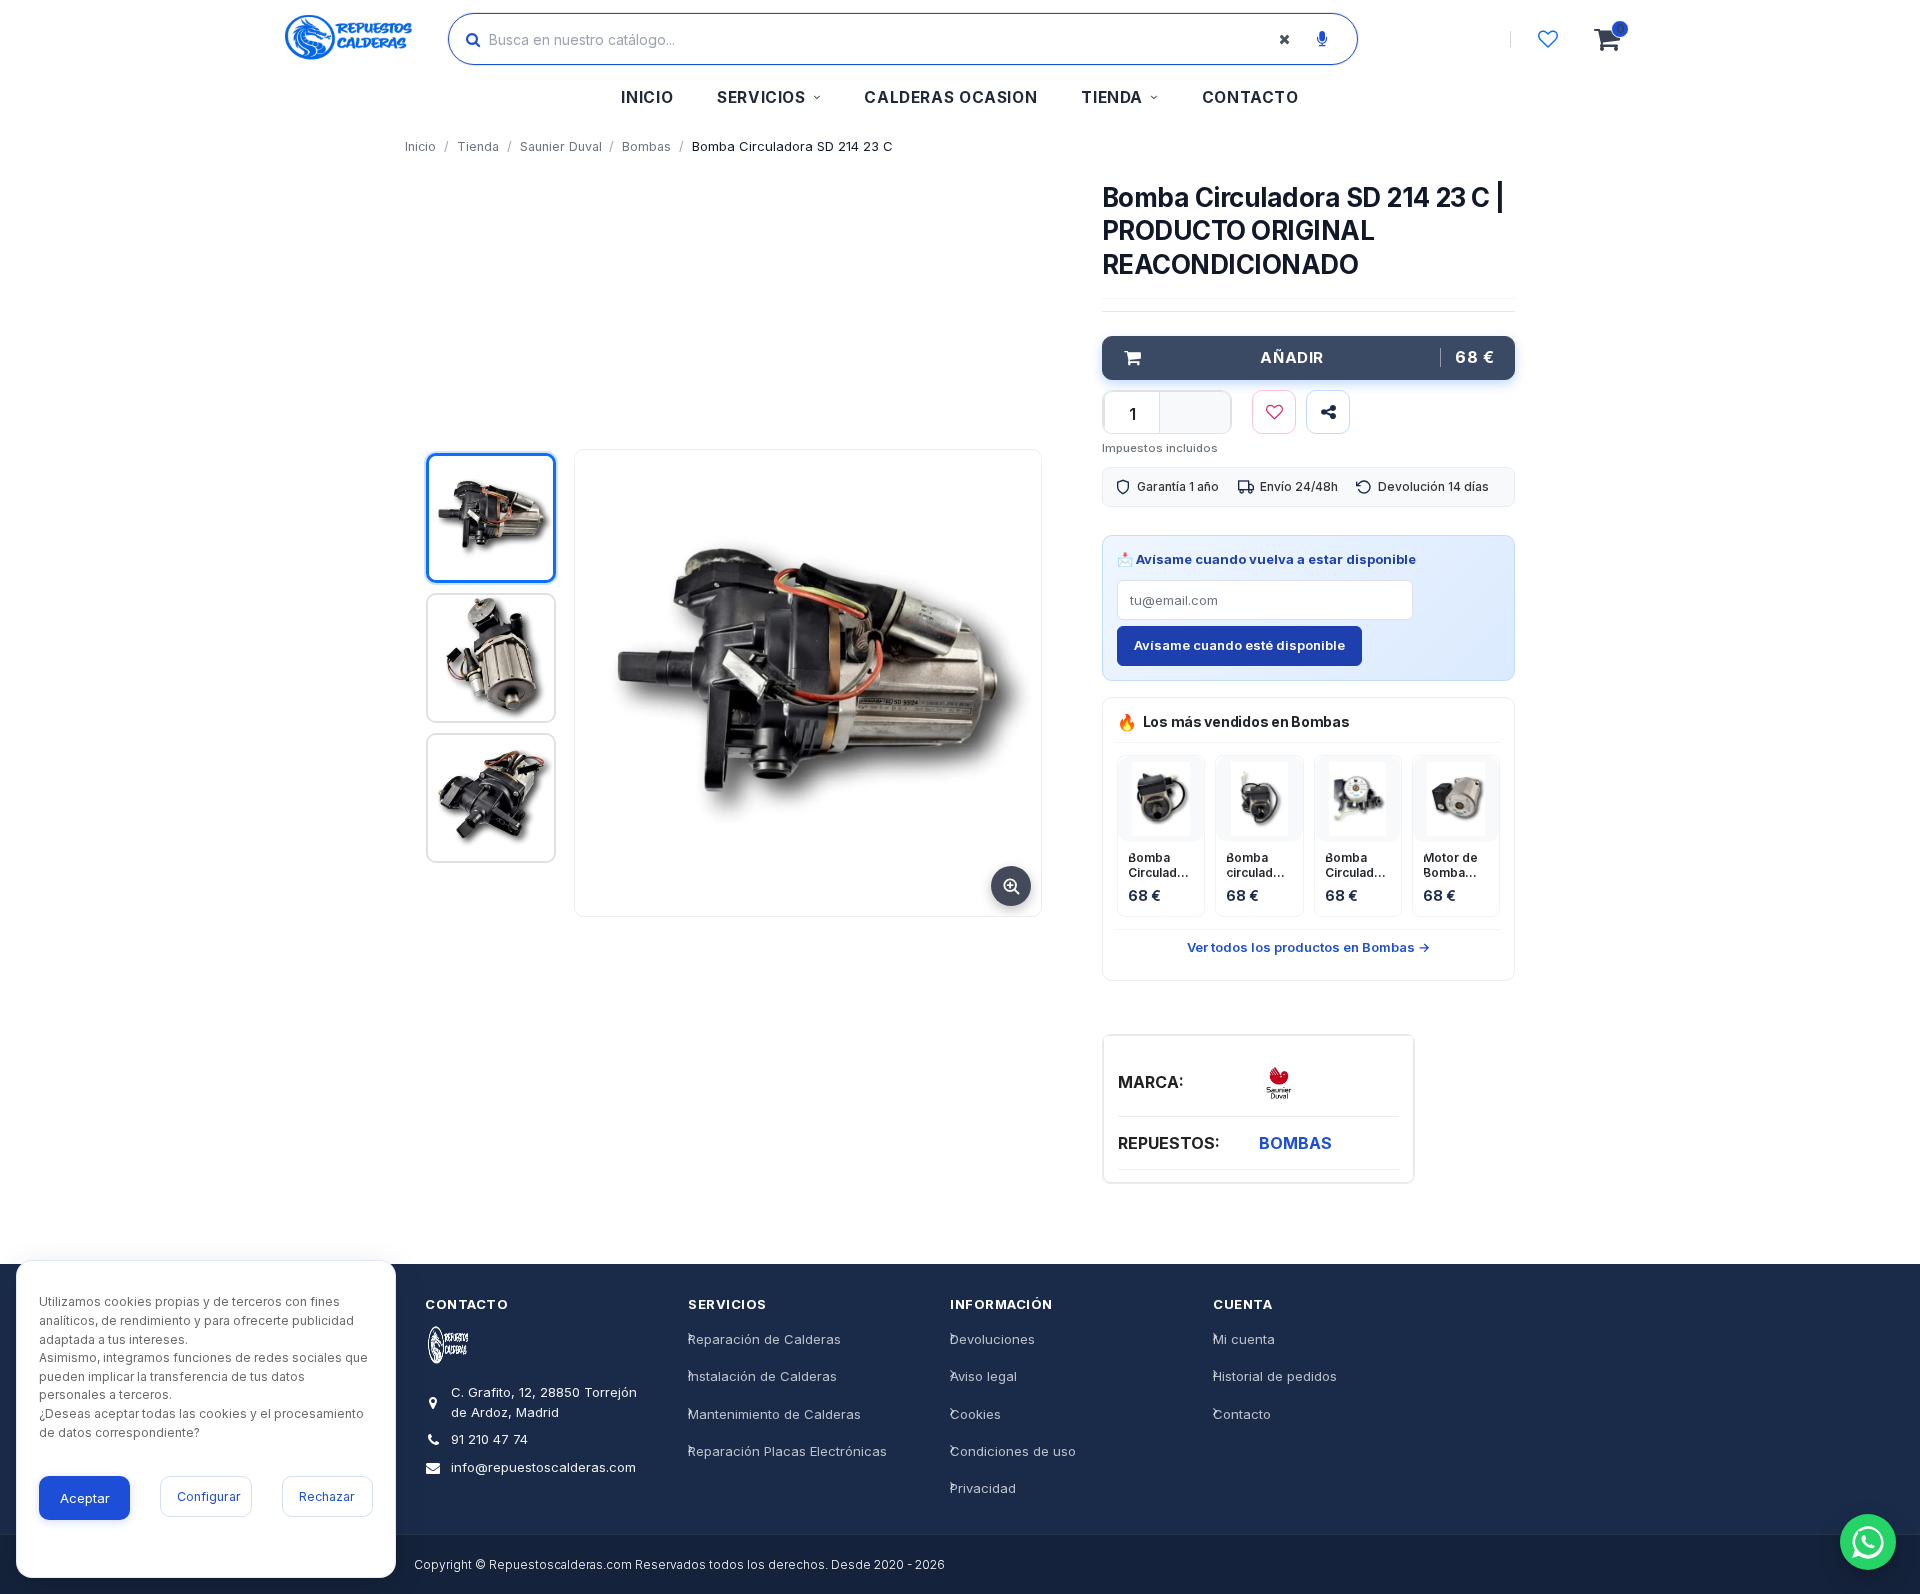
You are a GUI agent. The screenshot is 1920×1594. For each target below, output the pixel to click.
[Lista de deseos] (1548, 39)
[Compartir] (1328, 412)
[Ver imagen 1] (491, 518)
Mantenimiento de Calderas (774, 1413)
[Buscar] (473, 39)
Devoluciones (992, 1339)
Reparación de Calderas (764, 1339)
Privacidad (983, 1488)
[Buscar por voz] (1322, 39)
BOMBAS (1295, 1143)
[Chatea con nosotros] (1868, 1542)
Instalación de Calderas (762, 1376)
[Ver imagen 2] (491, 658)
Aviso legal (983, 1376)
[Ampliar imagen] (1011, 886)
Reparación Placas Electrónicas (787, 1450)
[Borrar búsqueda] (1284, 39)
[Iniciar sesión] (1453, 39)
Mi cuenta (1244, 1339)
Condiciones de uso (1013, 1450)
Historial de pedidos (1275, 1376)
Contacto (1242, 1413)
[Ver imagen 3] (491, 798)
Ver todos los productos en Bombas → (1308, 947)
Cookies (975, 1413)
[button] (768, 100)
